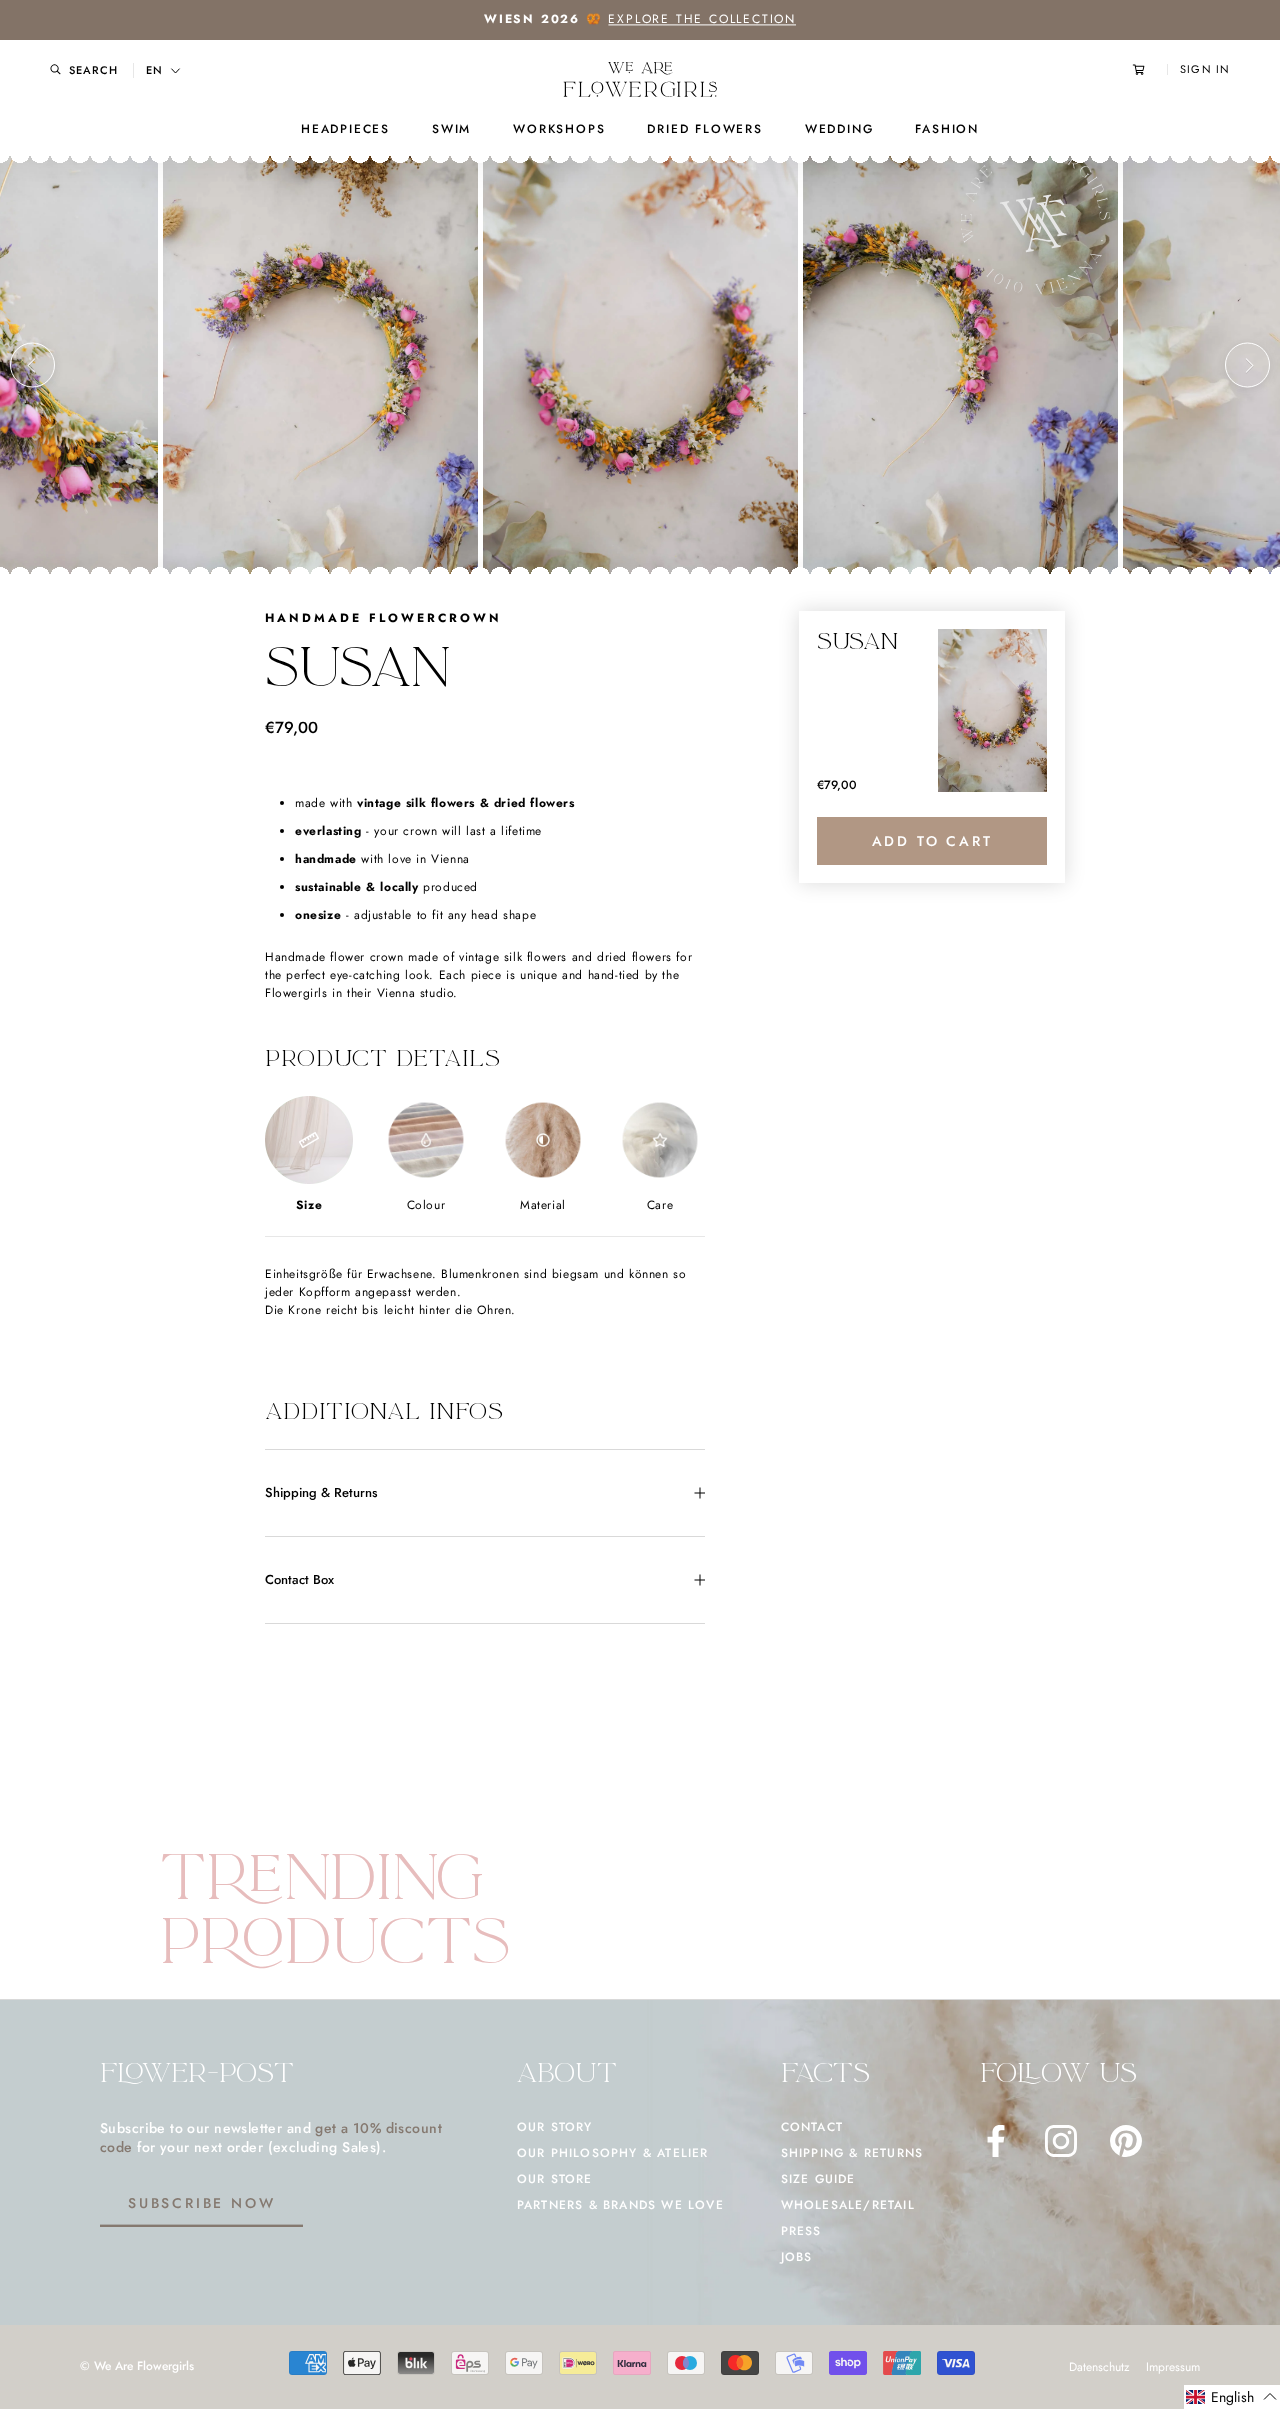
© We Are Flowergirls (137, 2366)
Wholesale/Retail (848, 2205)
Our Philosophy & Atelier (613, 2153)
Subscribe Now (201, 2203)
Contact (812, 2127)
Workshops (559, 129)
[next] (1247, 365)
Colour (426, 1205)
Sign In (1205, 69)
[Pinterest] (1126, 2141)
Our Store (555, 2179)
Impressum (1173, 2367)
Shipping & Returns (321, 1492)
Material (543, 1205)
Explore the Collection (702, 19)
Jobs (797, 2257)
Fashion (947, 129)
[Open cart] (1150, 69)
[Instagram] (1061, 2141)
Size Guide (818, 2179)
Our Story (555, 2127)
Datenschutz (1099, 2367)
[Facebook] (996, 2141)
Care (660, 1205)
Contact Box (299, 1579)
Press (801, 2231)
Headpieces (345, 129)
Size (309, 1205)
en (154, 70)
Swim (451, 129)
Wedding (839, 129)
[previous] (32, 365)
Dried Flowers (704, 129)
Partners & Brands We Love (620, 2205)
